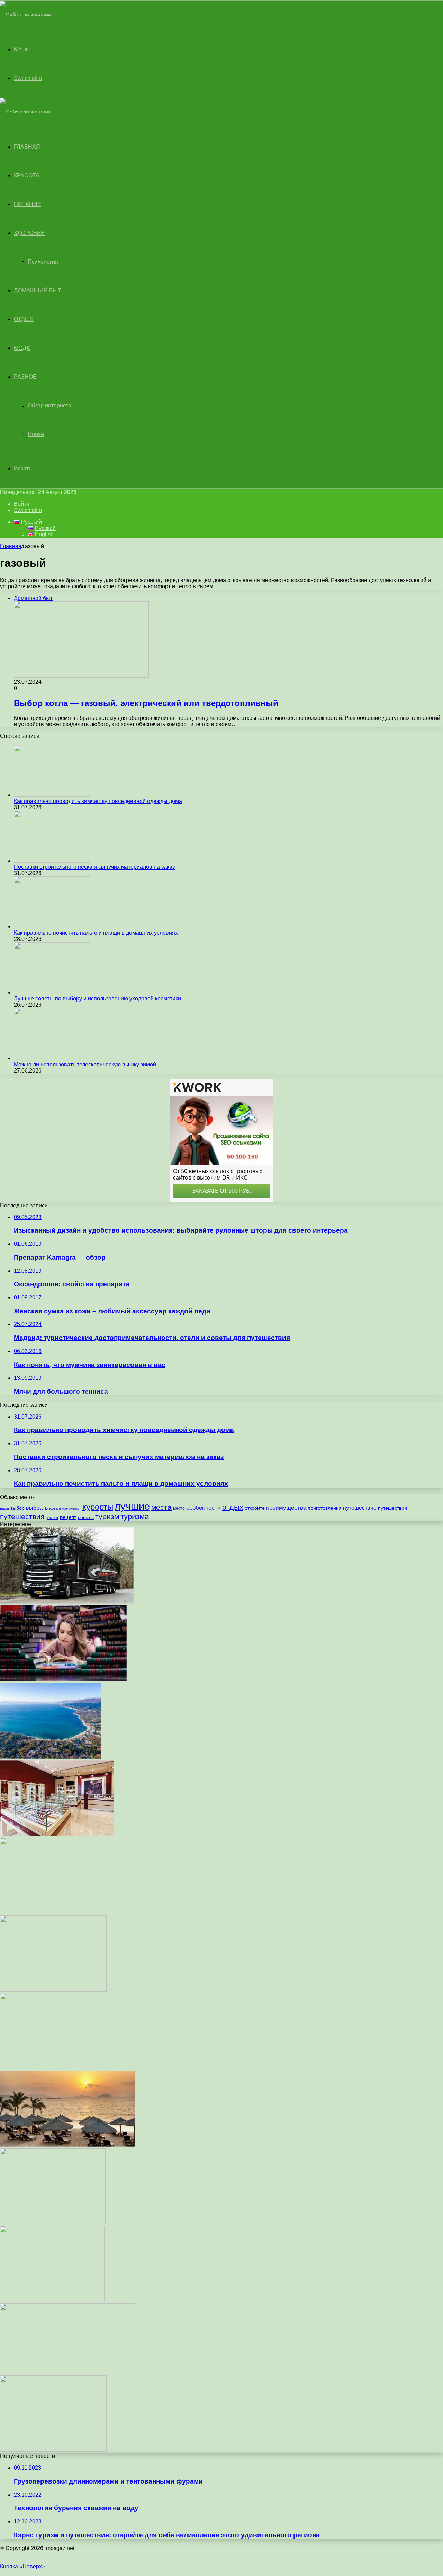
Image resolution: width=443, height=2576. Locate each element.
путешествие (360, 1508)
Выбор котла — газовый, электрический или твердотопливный (146, 703)
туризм (107, 1516)
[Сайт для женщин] (26, 15)
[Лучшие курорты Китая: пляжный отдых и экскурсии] (67, 2145)
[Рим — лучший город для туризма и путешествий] (67, 2372)
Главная (11, 546)
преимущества (286, 1508)
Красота (27, 175)
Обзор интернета (49, 405)
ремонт (52, 1518)
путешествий (392, 1508)
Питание (28, 204)
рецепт (68, 1517)
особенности (204, 1508)
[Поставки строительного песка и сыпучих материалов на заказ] (52, 861)
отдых (233, 1507)
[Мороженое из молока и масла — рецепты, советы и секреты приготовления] (57, 2067)
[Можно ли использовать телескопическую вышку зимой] (52, 1058)
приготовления (325, 1508)
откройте (255, 1508)
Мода (22, 348)
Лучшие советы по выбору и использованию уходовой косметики (97, 999)
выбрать (37, 1508)
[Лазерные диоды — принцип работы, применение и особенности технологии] (52, 2300)
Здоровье (29, 233)
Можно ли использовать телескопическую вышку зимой (85, 1064)
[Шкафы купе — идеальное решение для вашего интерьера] (53, 2222)
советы (86, 1518)
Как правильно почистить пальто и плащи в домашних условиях (96, 933)
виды (4, 1508)
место (179, 1508)
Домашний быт (38, 290)
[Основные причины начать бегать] (53, 2450)
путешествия (22, 1516)
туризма (135, 1516)
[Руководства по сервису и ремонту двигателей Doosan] (51, 1912)
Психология (43, 262)
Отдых (24, 319)
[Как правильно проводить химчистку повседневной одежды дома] (52, 795)
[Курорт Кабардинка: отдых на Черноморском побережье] (51, 1757)
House (36, 434)
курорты (98, 1507)
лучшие (132, 1506)
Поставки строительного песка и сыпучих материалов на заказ (94, 867)
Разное (25, 377)
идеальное (58, 1508)
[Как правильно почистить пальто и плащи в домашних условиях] (52, 927)
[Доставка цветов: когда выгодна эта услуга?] (53, 1990)
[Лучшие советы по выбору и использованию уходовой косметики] (52, 992)
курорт (75, 1508)
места (161, 1507)
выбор (17, 1508)
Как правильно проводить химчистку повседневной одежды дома (98, 801)
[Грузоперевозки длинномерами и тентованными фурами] (67, 1602)
